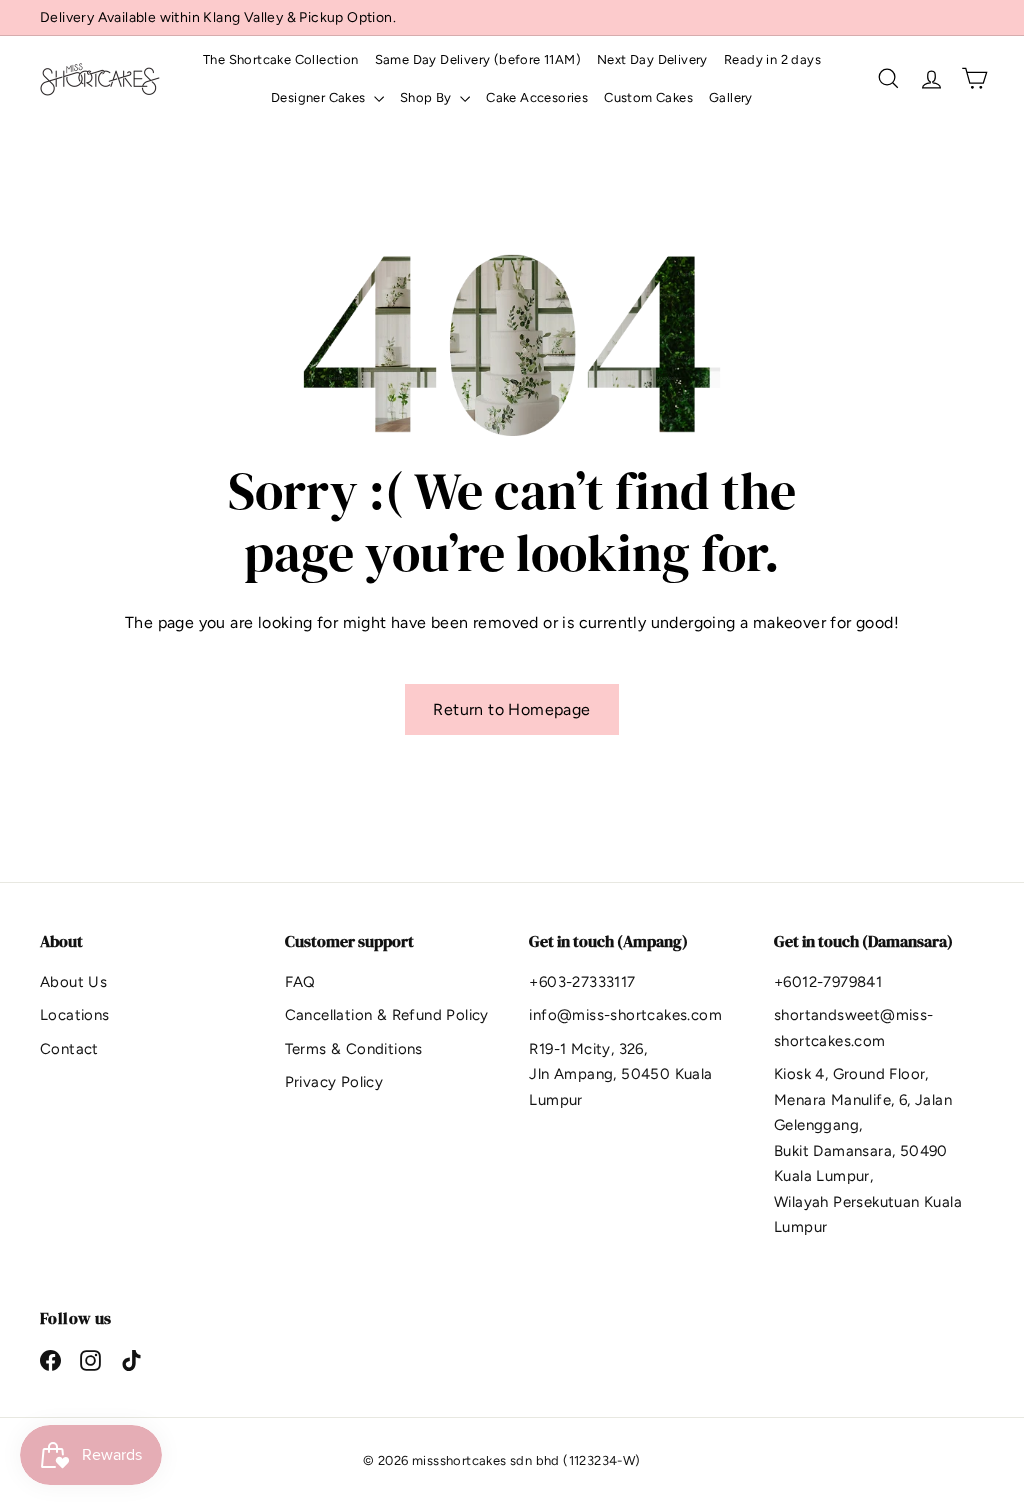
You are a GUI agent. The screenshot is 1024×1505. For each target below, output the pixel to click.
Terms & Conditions (354, 1049)
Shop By (427, 97)
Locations (75, 1015)
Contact (69, 1049)
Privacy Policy (334, 1082)
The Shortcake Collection (281, 59)
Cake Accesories (537, 97)
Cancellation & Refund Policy (387, 1015)
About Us (73, 982)
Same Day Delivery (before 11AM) (478, 59)
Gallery (731, 97)
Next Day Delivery (652, 59)
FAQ (300, 982)
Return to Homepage (511, 709)
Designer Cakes (320, 97)
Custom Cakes (648, 97)
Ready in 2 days (772, 59)
